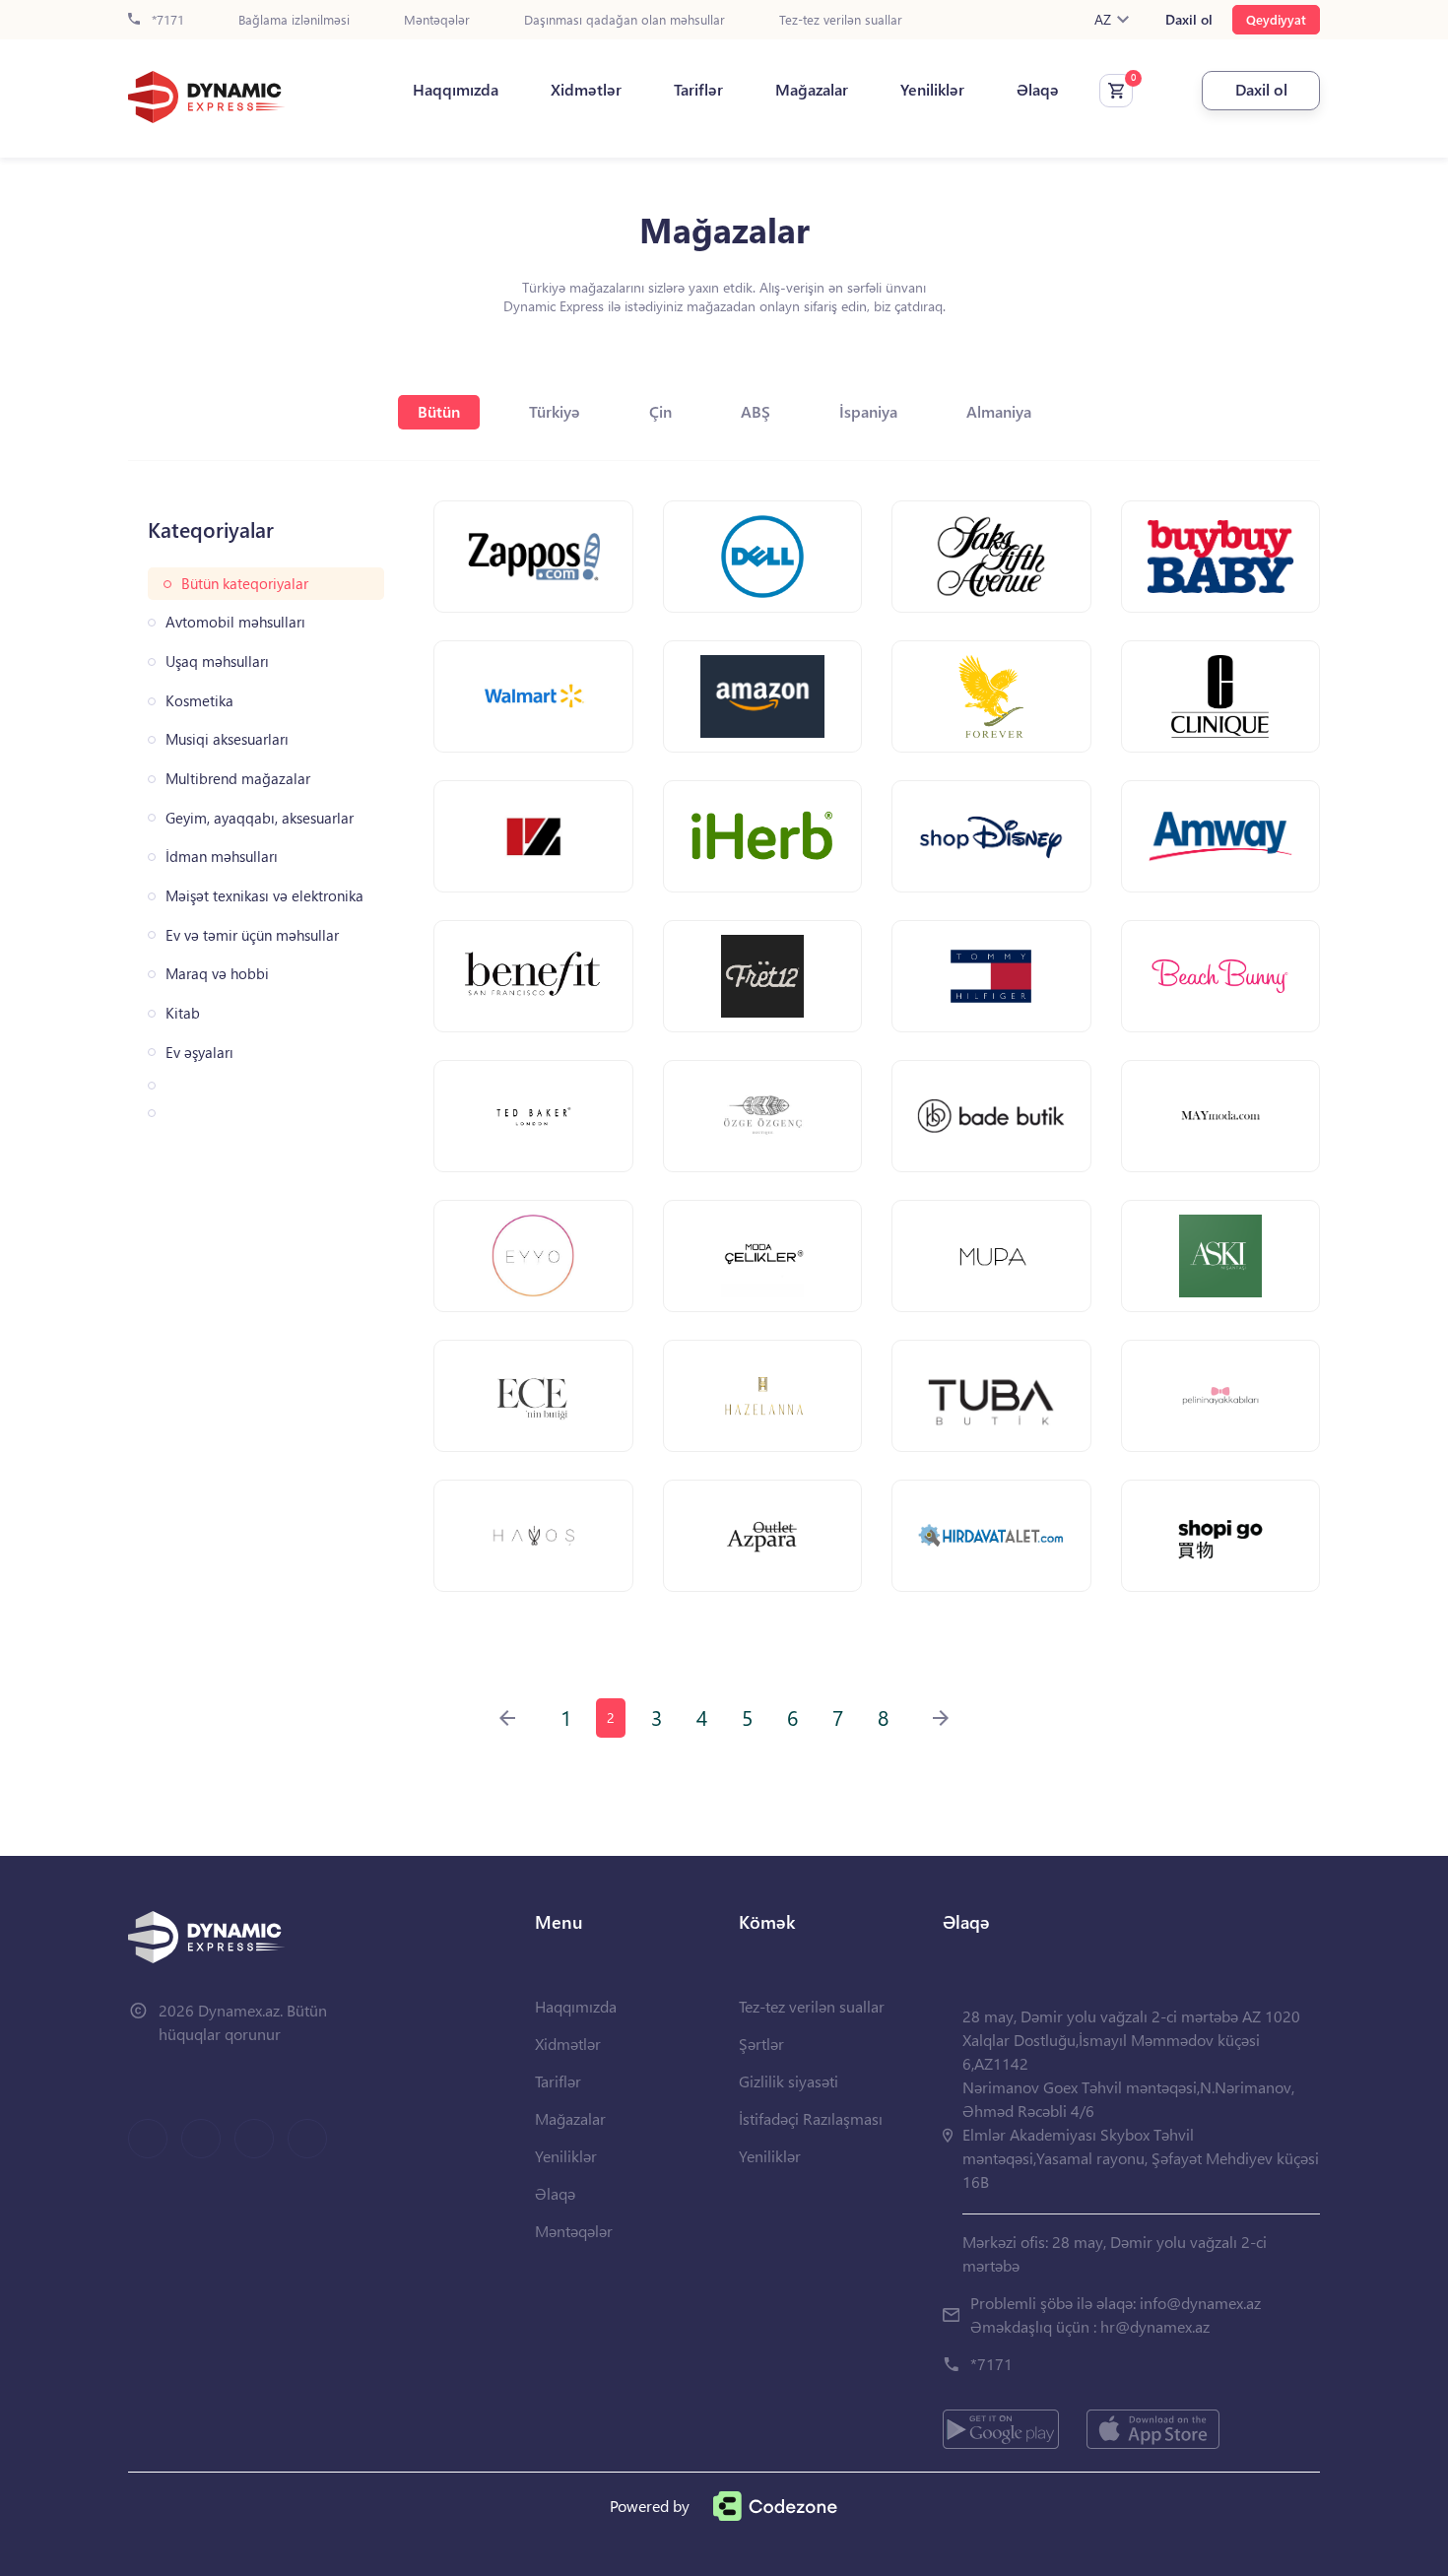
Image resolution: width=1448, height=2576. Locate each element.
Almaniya (999, 411)
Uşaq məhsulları (217, 661)
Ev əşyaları (199, 1053)
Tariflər (698, 90)
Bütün (439, 411)
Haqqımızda (456, 90)
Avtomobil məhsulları (235, 622)
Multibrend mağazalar (238, 779)
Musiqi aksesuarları (227, 739)
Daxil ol (1189, 20)
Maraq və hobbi (217, 974)
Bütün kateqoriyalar (245, 584)
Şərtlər (761, 2044)
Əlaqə (1038, 90)
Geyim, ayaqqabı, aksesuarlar (260, 818)
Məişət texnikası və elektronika (264, 896)
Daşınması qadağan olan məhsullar (625, 20)
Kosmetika (199, 701)
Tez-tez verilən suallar (841, 20)
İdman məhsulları (222, 857)
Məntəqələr (437, 20)
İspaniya (868, 411)
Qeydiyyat (1276, 19)
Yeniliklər (932, 90)
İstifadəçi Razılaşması (811, 2118)
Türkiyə (555, 411)
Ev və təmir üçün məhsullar (252, 935)
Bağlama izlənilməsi (294, 20)
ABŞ (756, 411)
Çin (660, 411)
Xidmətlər (586, 90)
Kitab (183, 1013)
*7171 (166, 20)
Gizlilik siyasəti (789, 2081)
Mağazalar (812, 90)
